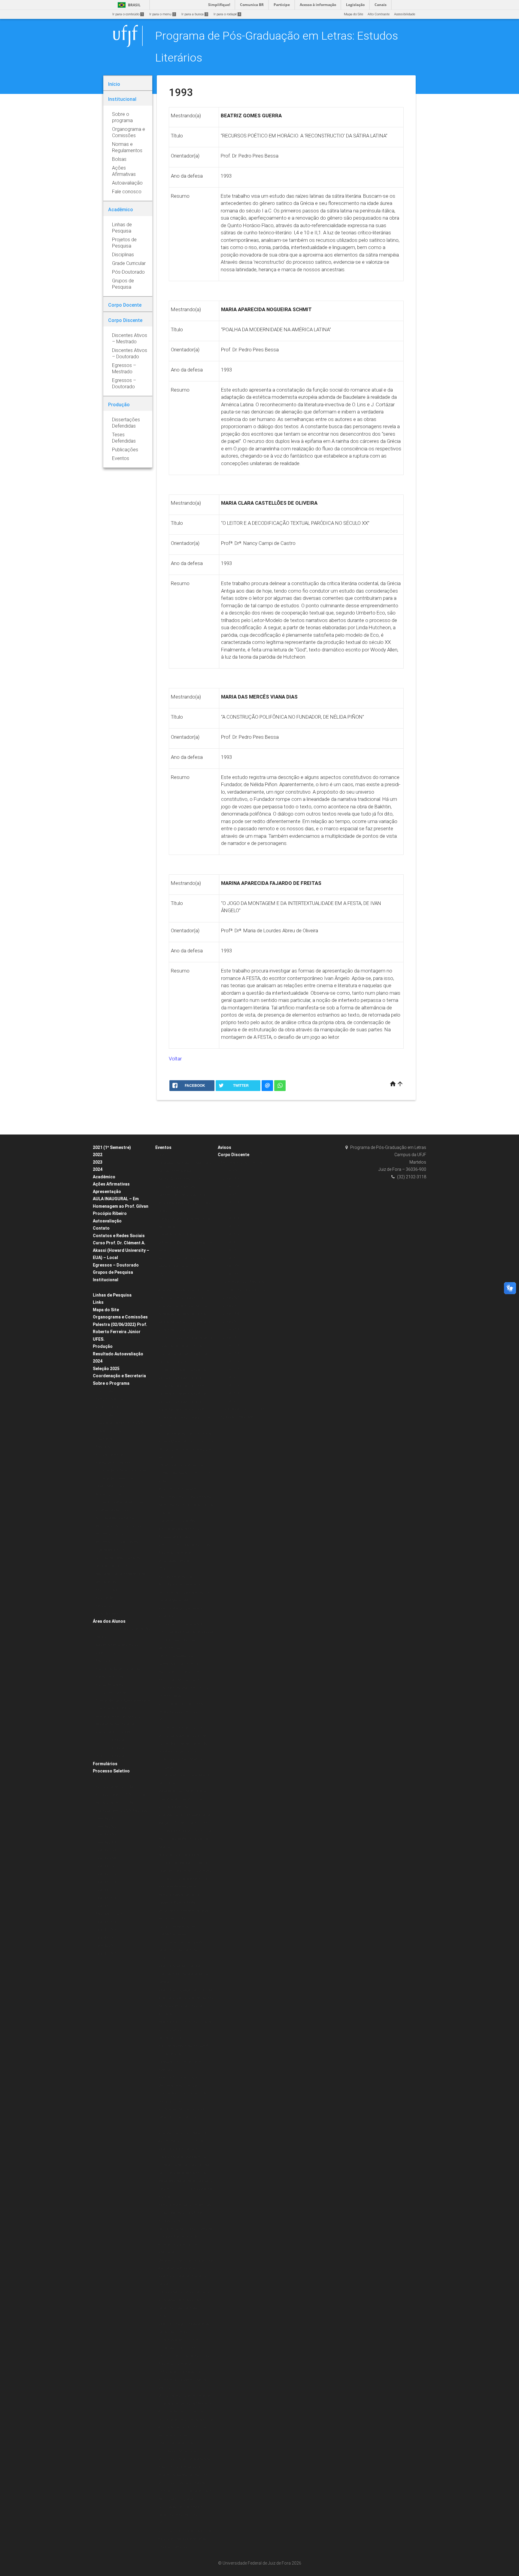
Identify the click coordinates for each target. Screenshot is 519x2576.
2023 (98, 1162)
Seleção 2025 (106, 1369)
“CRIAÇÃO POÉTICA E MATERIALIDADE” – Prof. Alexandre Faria (185, 1243)
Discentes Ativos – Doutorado (243, 1409)
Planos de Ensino (109, 1677)
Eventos (163, 1147)
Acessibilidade (405, 14)
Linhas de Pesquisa (112, 1295)
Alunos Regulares (109, 1685)
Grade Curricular (109, 1431)
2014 (162, 2316)
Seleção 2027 (106, 1866)
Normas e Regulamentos (115, 1518)
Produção (103, 1346)
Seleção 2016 (106, 1898)
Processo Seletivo (111, 1771)
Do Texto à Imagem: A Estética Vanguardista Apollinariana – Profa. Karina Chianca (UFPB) (182, 1378)
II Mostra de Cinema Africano (181, 2372)
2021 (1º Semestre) (112, 1147)
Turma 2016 (230, 1202)
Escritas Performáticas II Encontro (185, 1434)
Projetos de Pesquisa (112, 1510)
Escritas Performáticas (176, 1577)
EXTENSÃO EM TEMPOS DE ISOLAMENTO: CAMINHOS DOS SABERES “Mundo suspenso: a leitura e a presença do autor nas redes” (184, 1195)
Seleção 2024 (106, 1850)
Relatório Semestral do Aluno (118, 1716)
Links (98, 1302)
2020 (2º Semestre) (111, 1756)
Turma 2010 (230, 1250)
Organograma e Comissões (120, 1317)
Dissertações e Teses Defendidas (122, 1470)
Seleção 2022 (106, 1827)
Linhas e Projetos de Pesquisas (120, 1502)
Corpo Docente (107, 1407)
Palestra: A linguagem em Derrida (185, 1990)
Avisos (225, 1147)
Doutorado (104, 1439)
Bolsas (101, 1287)
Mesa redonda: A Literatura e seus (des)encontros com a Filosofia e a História (185, 2189)
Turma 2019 (230, 1178)
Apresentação (107, 1192)
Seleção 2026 (106, 1858)
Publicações (105, 1598)
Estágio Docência (109, 1399)
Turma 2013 (230, 1226)
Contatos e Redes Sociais (119, 1236)
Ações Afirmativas (111, 1184)
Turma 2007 (230, 1274)
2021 (162, 1274)
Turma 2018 (230, 1186)
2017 (162, 1720)
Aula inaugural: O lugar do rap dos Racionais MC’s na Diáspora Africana (186, 2006)
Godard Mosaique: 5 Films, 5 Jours (186, 1441)
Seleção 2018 (106, 1882)
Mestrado (103, 1447)
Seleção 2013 (106, 1930)
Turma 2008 (230, 1266)
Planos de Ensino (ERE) (114, 1463)
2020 (162, 1155)
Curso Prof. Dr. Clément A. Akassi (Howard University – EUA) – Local (121, 1250)
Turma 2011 (230, 1242)
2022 (98, 1155)
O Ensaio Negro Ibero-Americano (184, 2292)
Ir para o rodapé (227, 14)
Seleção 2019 (106, 1874)
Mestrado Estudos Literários (242, 1163)
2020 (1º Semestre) (111, 1740)
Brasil (128, 5)
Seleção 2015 (106, 1906)
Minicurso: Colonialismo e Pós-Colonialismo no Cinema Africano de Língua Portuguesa (185, 2491)
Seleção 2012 (106, 1938)
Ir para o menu (162, 14)
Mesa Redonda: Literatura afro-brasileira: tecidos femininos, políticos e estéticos (182, 1799)
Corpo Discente (234, 1155)
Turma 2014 (230, 1218)
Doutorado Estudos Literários (243, 1290)
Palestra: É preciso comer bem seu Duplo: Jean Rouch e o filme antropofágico (185, 2213)
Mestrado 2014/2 (109, 1914)
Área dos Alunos (109, 1621)
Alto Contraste (379, 14)
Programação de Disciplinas (118, 1669)
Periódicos (104, 1606)
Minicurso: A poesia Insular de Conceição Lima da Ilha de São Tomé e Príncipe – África (183, 1744)
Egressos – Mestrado (237, 1417)
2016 (162, 1958)
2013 (162, 2523)
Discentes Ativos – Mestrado (243, 1282)
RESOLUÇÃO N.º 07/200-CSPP (119, 1526)
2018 (162, 1569)
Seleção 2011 (106, 1946)
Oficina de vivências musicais (182, 1728)
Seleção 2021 (106, 1819)
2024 (98, 1169)
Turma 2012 (230, 1234)
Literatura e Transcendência (181, 1465)
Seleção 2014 (106, 1922)
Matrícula (103, 1661)
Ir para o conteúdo (128, 14)
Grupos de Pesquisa (113, 1272)
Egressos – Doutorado (116, 1265)
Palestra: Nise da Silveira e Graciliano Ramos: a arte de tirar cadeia (184, 1974)
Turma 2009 (230, 1258)
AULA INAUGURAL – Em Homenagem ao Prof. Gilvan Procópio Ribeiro (121, 1206)
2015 (162, 2125)
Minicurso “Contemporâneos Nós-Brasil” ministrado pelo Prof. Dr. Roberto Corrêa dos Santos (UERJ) (185, 2467)
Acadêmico (104, 1177)
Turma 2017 (230, 1194)
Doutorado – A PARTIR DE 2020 (119, 1423)
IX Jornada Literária (174, 1561)
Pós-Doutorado (107, 1590)
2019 (162, 1282)
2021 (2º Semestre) (111, 1748)
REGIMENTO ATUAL (111, 1534)
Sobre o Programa (111, 1383)
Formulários (105, 1764)
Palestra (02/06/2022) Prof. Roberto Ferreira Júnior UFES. (120, 1332)
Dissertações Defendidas (115, 1479)
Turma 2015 (230, 1210)
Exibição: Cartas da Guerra (179, 1584)
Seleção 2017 (106, 1890)
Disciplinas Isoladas (112, 1692)
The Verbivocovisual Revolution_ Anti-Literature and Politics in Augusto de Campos (183, 1529)
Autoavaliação (107, 1221)
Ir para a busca (194, 14)
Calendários (105, 1653)
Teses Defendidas (110, 1486)
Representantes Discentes (116, 1724)
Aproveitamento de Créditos (117, 1645)
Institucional (106, 1280)
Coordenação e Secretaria (119, 1376)
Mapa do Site (354, 14)
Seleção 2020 (106, 1779)
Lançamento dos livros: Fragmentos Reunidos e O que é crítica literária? (183, 2046)
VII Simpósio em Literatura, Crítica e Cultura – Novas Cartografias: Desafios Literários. (185, 2539)
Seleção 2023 (106, 1843)
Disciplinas (105, 1391)
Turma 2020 (230, 1170)
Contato (101, 1228)
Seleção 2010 (106, 1954)
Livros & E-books (108, 1614)
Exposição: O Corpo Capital (179, 1855)
